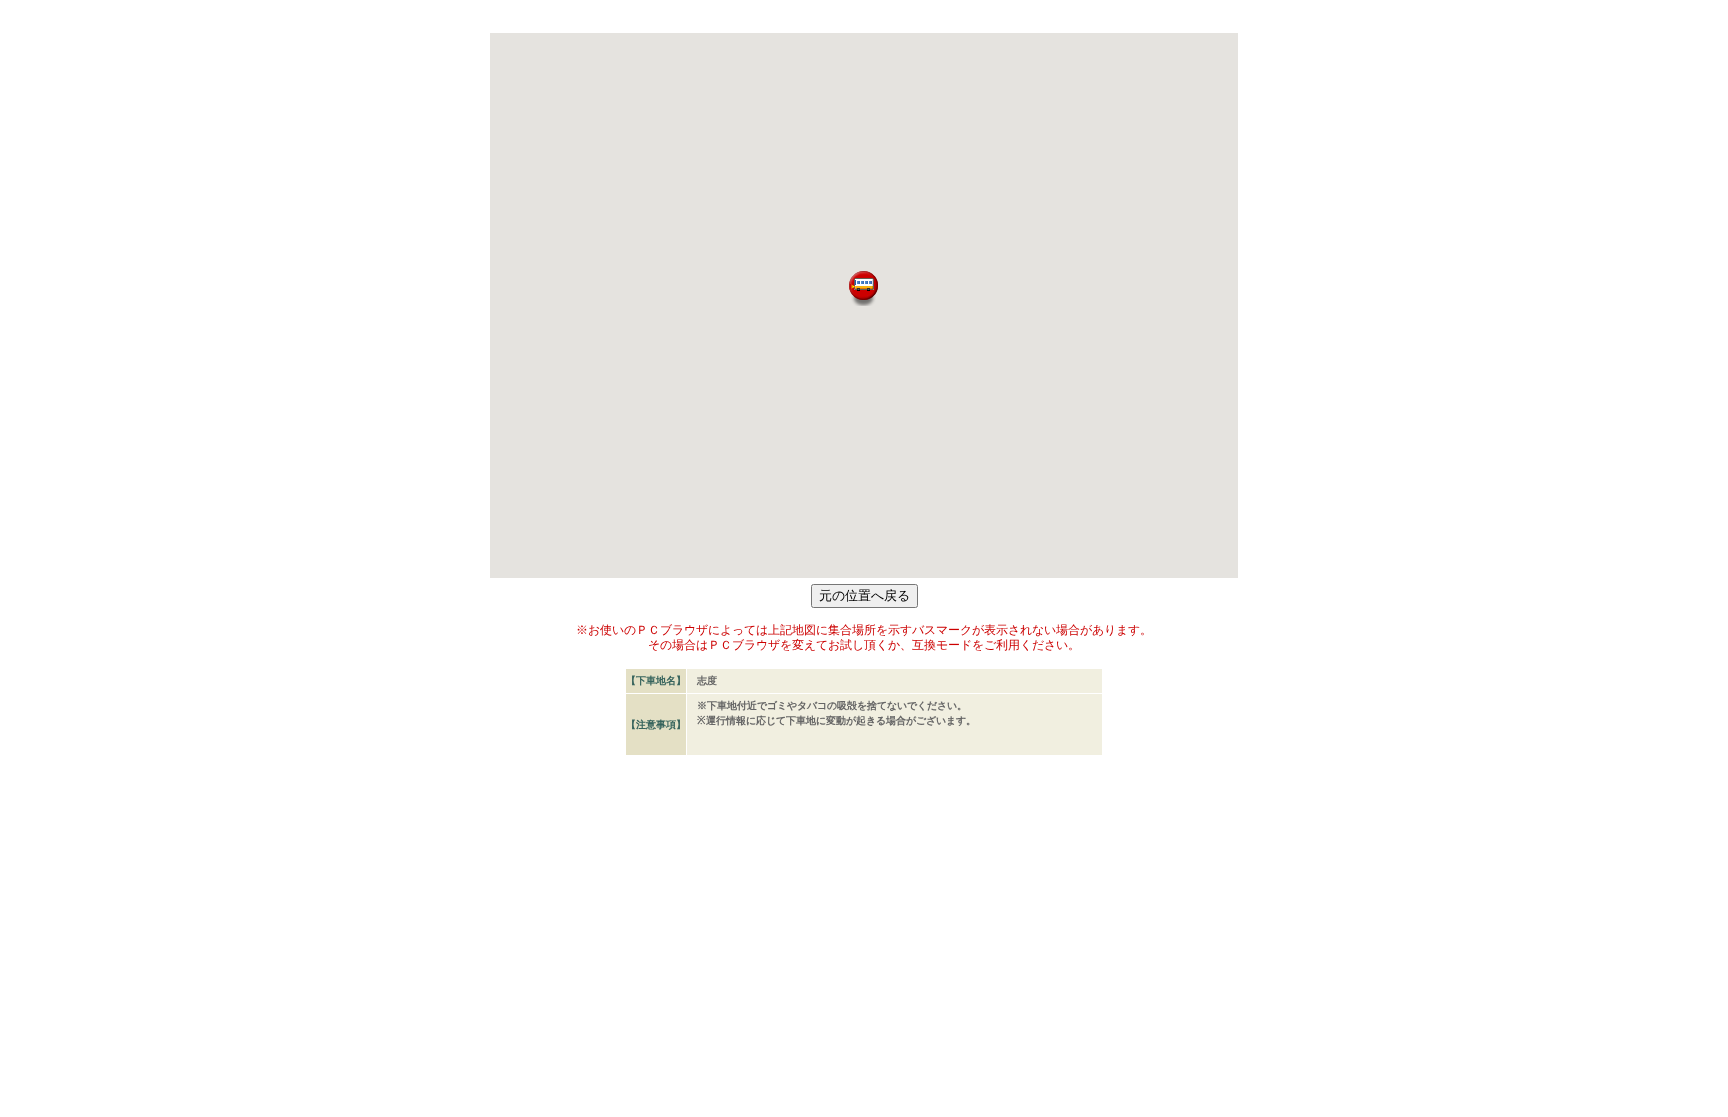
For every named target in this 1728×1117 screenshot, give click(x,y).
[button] (863, 288)
